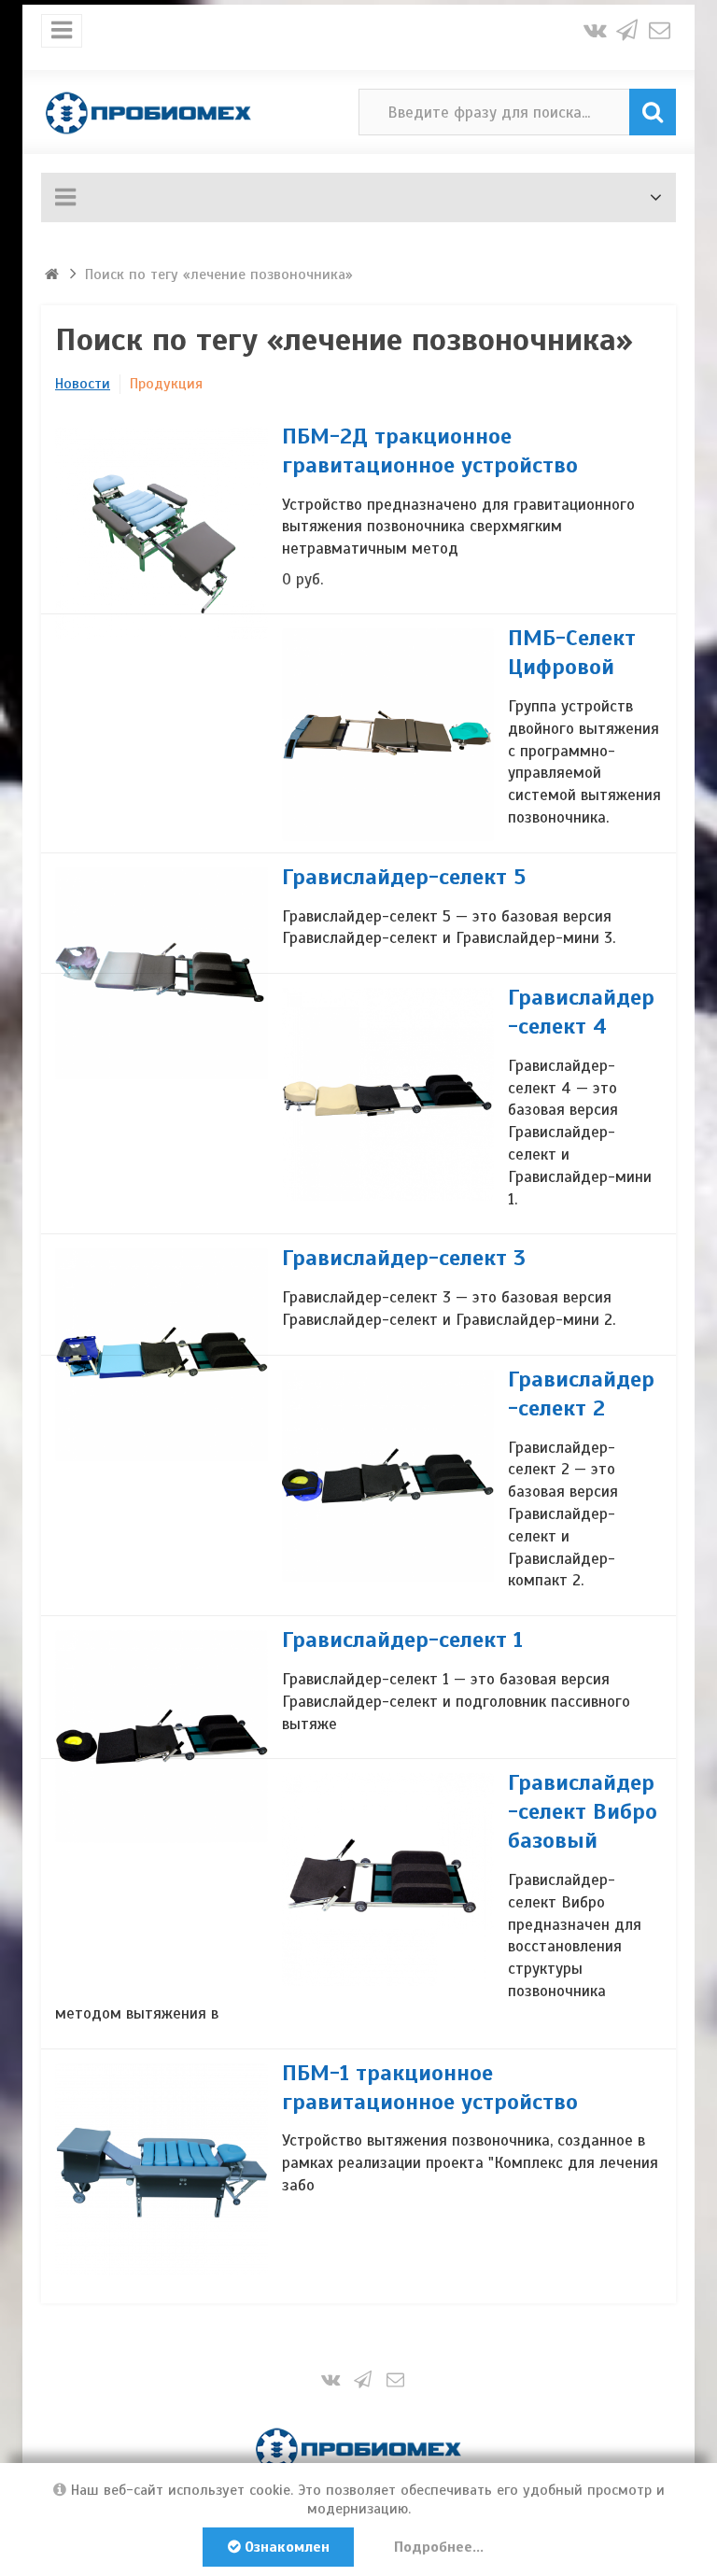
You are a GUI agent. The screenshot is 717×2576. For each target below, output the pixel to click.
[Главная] (54, 274)
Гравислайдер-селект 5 (404, 877)
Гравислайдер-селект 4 (581, 1012)
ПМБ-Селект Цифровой (572, 652)
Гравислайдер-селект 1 (402, 1640)
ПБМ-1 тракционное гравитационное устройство (430, 2087)
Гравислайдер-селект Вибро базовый (583, 1811)
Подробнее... (439, 2547)
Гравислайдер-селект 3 (404, 1258)
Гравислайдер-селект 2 (581, 1394)
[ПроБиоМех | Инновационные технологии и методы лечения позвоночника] (148, 112)
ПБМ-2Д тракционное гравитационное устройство (430, 450)
